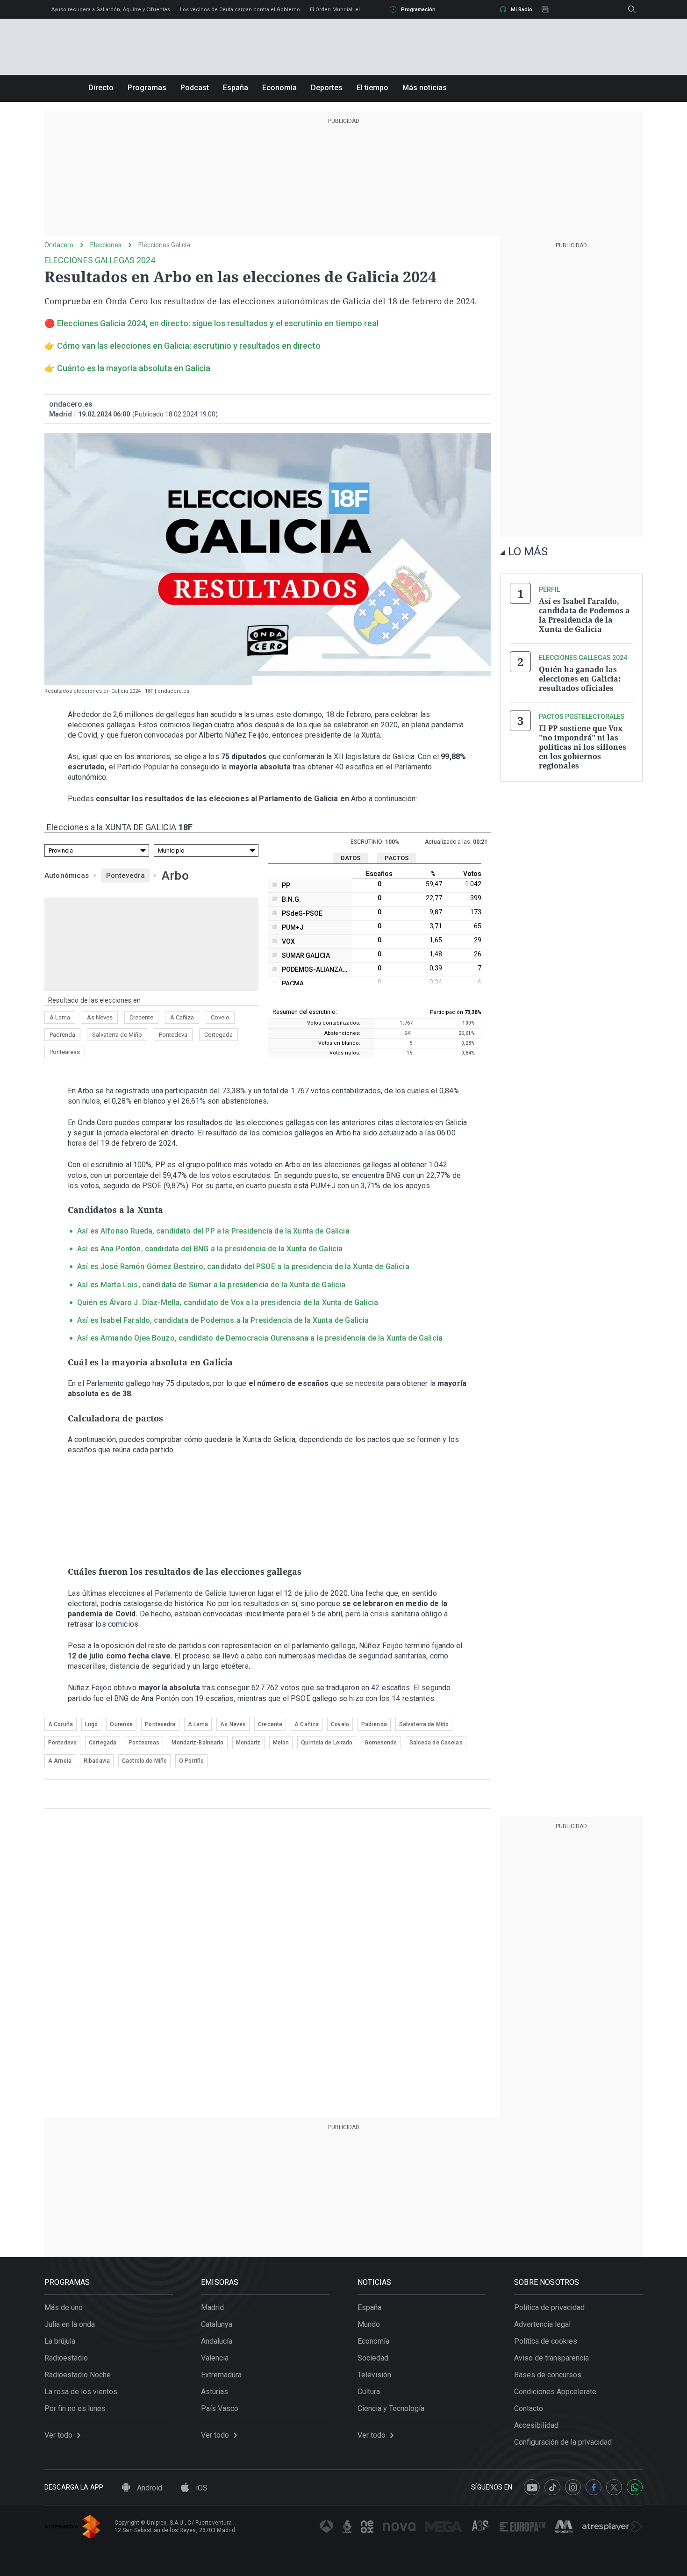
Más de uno (64, 2307)
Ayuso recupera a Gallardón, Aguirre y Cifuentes (111, 10)
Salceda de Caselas (436, 1743)
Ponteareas (65, 1052)
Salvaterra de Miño (117, 1035)
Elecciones (106, 245)
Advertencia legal (542, 2324)
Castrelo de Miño (144, 1761)
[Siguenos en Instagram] (573, 2487)
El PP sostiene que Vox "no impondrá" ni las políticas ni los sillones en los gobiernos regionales (583, 747)
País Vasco (220, 2408)
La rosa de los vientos (81, 2392)
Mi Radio (522, 10)
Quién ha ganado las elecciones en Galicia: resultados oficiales (580, 679)
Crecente (141, 1017)
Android (149, 2488)
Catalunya (217, 2324)
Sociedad (373, 2358)
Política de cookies (546, 2341)
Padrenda (62, 1035)
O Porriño (191, 1761)
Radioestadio (66, 2358)
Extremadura (221, 2375)
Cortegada (218, 1035)
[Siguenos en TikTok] (552, 2487)
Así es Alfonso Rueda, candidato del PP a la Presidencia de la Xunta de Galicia (213, 1231)
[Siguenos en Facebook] (594, 2487)
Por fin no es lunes (75, 2408)
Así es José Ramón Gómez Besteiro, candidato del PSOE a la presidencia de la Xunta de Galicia (243, 1266)
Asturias (215, 2392)
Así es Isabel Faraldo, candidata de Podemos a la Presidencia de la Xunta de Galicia (223, 1320)
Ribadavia (97, 1761)
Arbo (175, 875)
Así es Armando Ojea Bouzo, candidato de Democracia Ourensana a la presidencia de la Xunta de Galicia (260, 1338)
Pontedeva (173, 1035)
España (236, 88)
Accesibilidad (536, 2425)
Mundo (369, 2324)
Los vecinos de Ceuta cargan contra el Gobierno (240, 10)
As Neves (100, 1017)
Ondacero (59, 245)
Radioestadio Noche (78, 2375)
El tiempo (372, 88)
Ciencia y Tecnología (391, 2408)
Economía (279, 88)
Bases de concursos (548, 2375)
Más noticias (425, 88)
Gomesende (381, 1743)
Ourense (121, 1724)
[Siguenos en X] (614, 2487)
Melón (281, 1743)
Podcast (195, 88)
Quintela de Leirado (327, 1743)
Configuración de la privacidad (563, 2442)
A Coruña (61, 1724)
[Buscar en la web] (632, 9)
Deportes (327, 88)
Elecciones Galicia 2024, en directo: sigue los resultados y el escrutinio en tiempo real (218, 323)
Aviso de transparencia (551, 2358)
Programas (147, 88)
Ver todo (58, 2435)
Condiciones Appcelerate (555, 2392)
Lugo (91, 1724)
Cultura (369, 2392)
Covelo (220, 1017)
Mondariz (248, 1743)
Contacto (529, 2408)
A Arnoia (60, 1761)
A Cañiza (182, 1017)
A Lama (60, 1017)
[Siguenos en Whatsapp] (635, 2487)
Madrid (212, 2307)
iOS (201, 2488)
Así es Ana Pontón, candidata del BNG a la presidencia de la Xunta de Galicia (210, 1249)
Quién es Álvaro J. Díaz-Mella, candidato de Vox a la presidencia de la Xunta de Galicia (228, 1302)
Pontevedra (126, 875)
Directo (101, 88)
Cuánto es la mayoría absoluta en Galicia (134, 368)
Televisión (374, 2375)
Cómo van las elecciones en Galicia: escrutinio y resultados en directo (189, 346)
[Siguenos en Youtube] (532, 2487)
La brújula (60, 2341)
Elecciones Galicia (164, 245)
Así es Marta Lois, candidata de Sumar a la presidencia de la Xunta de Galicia (211, 1285)
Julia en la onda (70, 2324)
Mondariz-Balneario (197, 1743)
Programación (418, 10)
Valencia (215, 2358)
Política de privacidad (549, 2307)
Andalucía (217, 2341)
